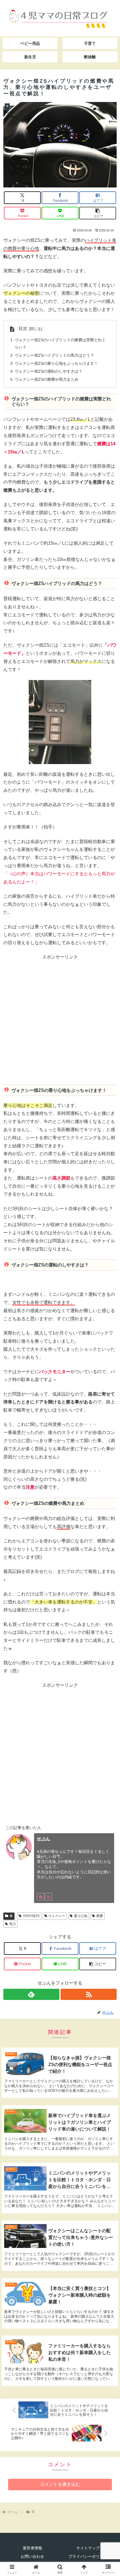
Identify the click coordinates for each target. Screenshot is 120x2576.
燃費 (100, 1916)
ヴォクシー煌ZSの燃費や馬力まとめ (47, 379)
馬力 (13, 1924)
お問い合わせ (32, 2556)
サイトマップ (88, 2548)
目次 (23, 329)
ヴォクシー (57, 1916)
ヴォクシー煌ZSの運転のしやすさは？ (49, 371)
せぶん (44, 1839)
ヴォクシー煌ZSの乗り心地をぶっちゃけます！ (56, 363)
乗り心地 (81, 1916)
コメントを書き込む (60, 2484)
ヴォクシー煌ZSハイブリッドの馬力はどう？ (54, 355)
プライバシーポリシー (88, 2556)
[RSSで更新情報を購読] (49, 1897)
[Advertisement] (60, 1022)
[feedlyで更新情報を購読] (40, 1897)
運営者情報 (32, 2548)
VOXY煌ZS (31, 1916)
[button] (98, 213)
